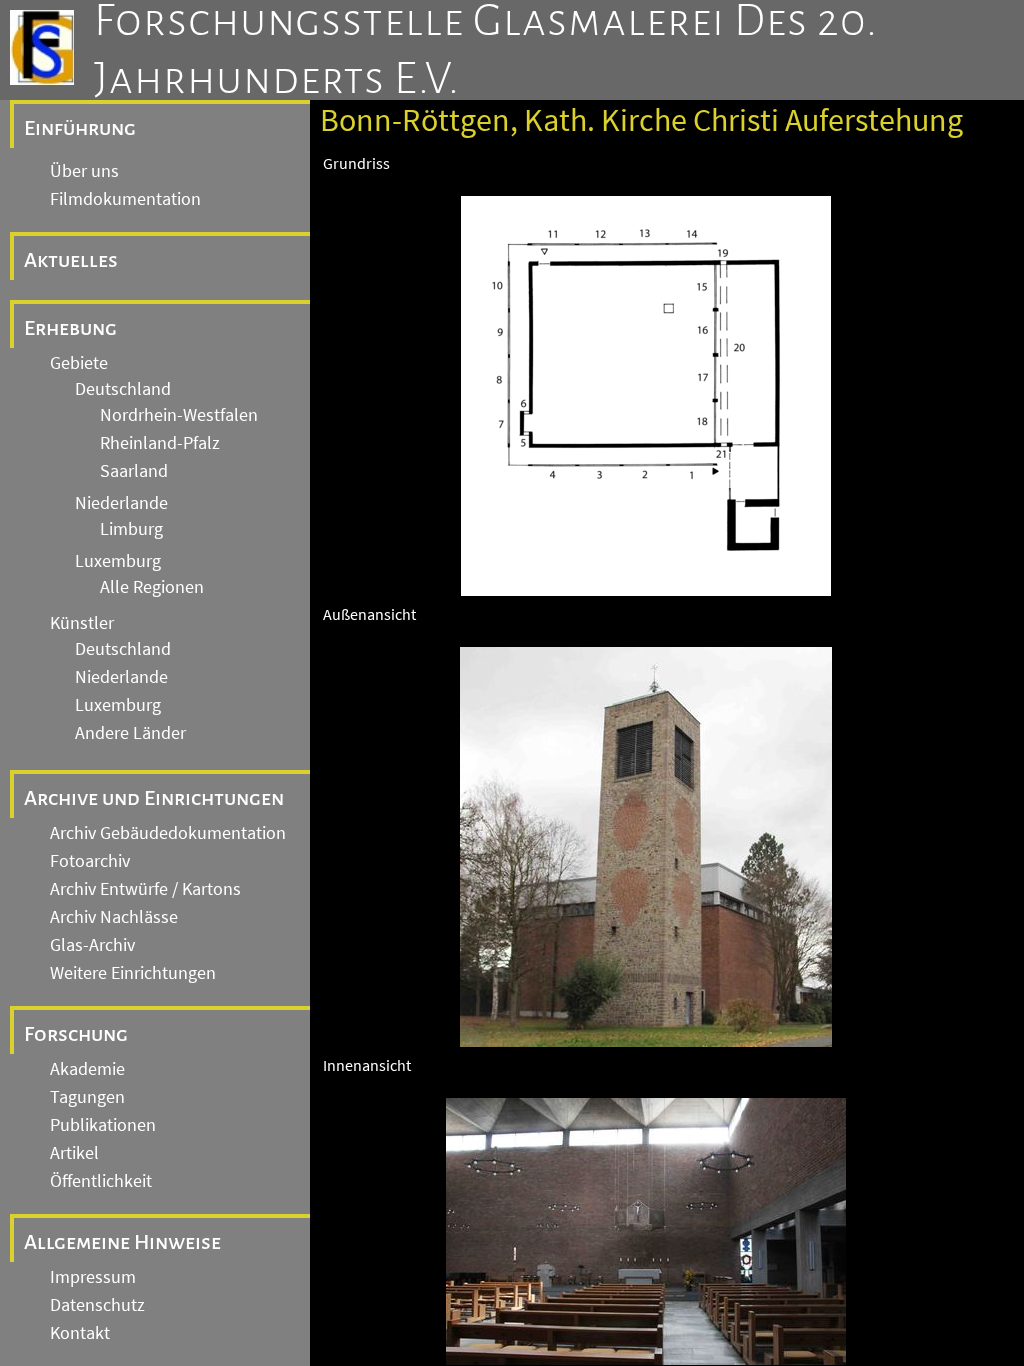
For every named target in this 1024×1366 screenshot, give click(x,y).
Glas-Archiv (92, 945)
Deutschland (123, 389)
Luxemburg (118, 561)
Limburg (131, 529)
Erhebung (70, 328)
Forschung (76, 1034)
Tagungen (87, 1097)
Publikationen (103, 1125)
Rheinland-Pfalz (160, 443)
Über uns (84, 171)
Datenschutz (97, 1305)
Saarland (134, 471)
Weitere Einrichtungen (133, 973)
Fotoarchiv (90, 861)
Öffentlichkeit (101, 1181)
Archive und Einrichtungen (154, 798)
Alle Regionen (152, 587)
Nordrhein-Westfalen (179, 415)
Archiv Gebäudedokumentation (168, 833)
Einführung (80, 128)
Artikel (74, 1153)
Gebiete (79, 363)
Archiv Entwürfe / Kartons (145, 889)
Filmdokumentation (125, 199)
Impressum (93, 1277)
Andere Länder (130, 733)
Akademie (87, 1069)
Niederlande (121, 503)
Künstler (82, 623)
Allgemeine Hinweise (122, 1242)
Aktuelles (71, 260)
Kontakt (80, 1333)
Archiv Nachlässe (114, 917)
